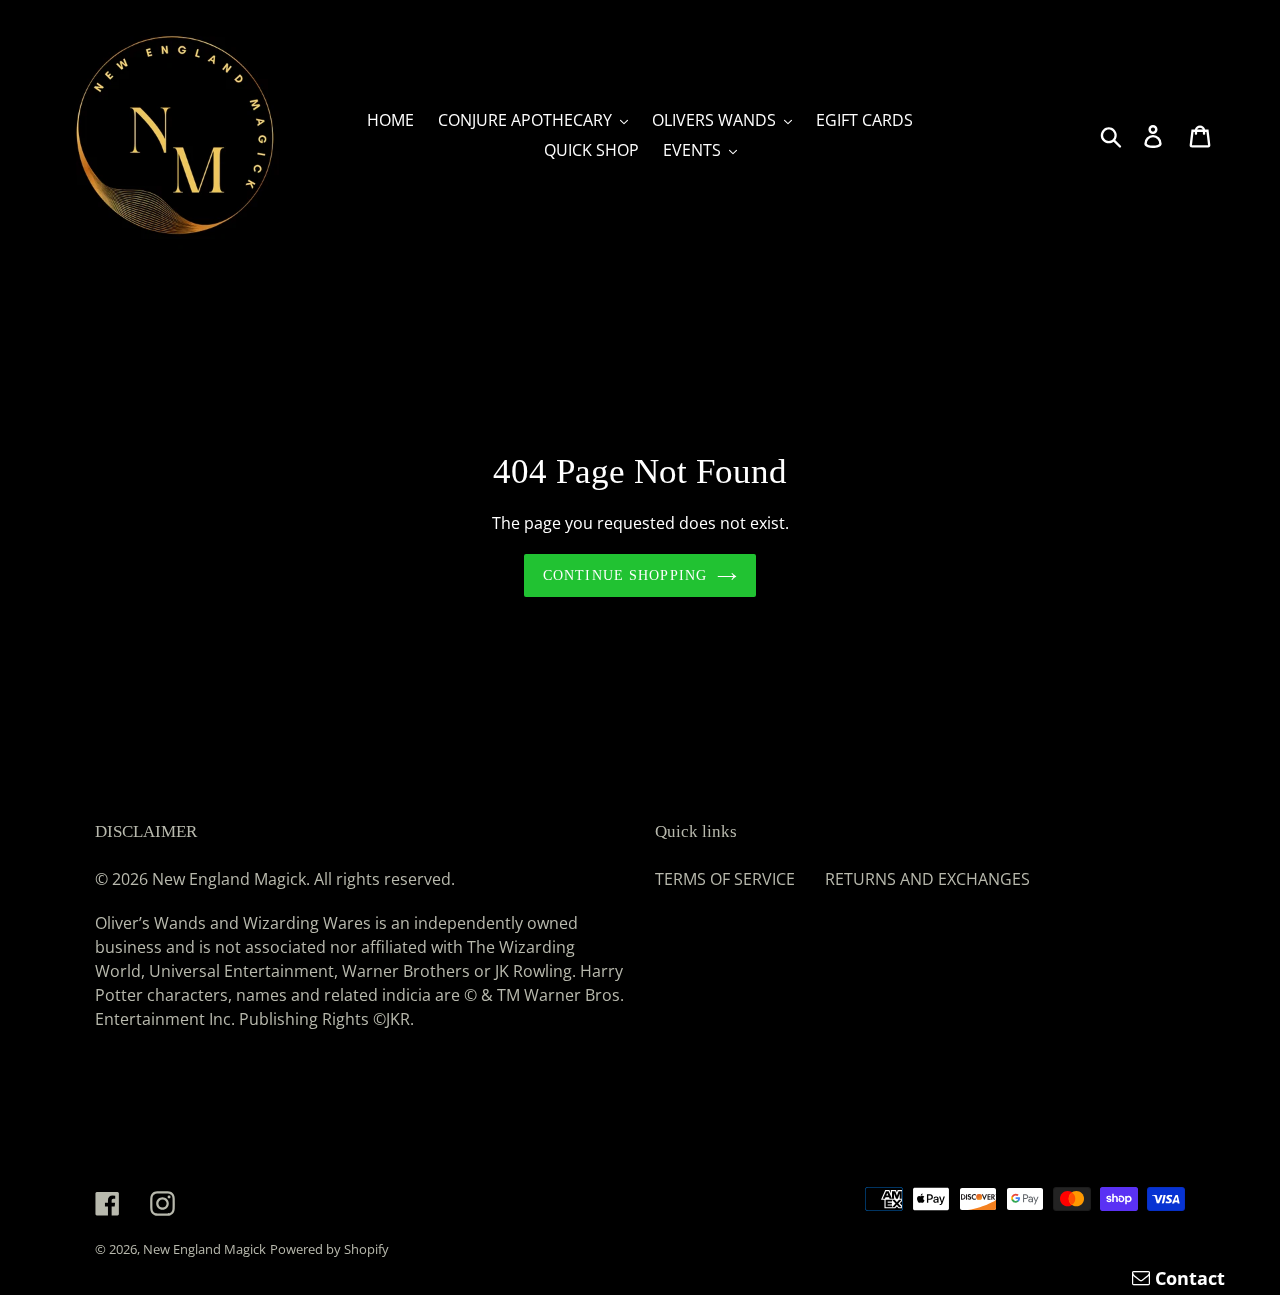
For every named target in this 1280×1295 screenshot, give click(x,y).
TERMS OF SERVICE (725, 879)
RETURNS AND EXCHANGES (927, 879)
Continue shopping (625, 575)
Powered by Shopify (329, 1249)
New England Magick (204, 1249)
